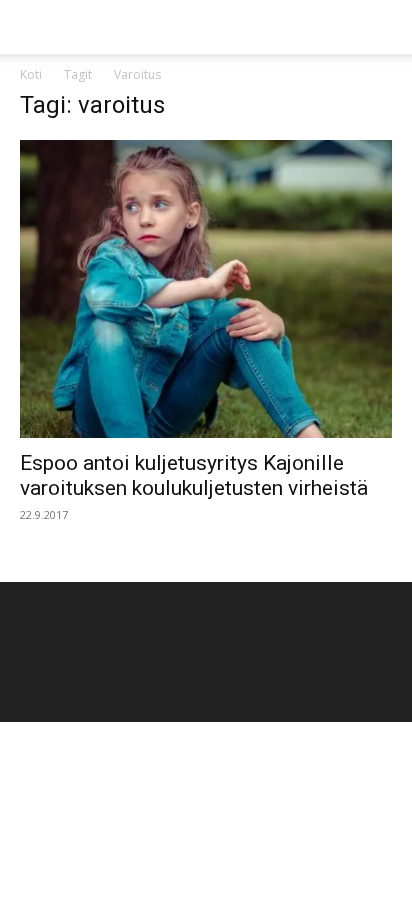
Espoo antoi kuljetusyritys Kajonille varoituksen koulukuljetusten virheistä (194, 475)
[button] (34, 27)
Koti (31, 74)
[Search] (384, 27)
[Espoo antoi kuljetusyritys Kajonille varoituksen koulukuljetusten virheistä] (206, 289)
